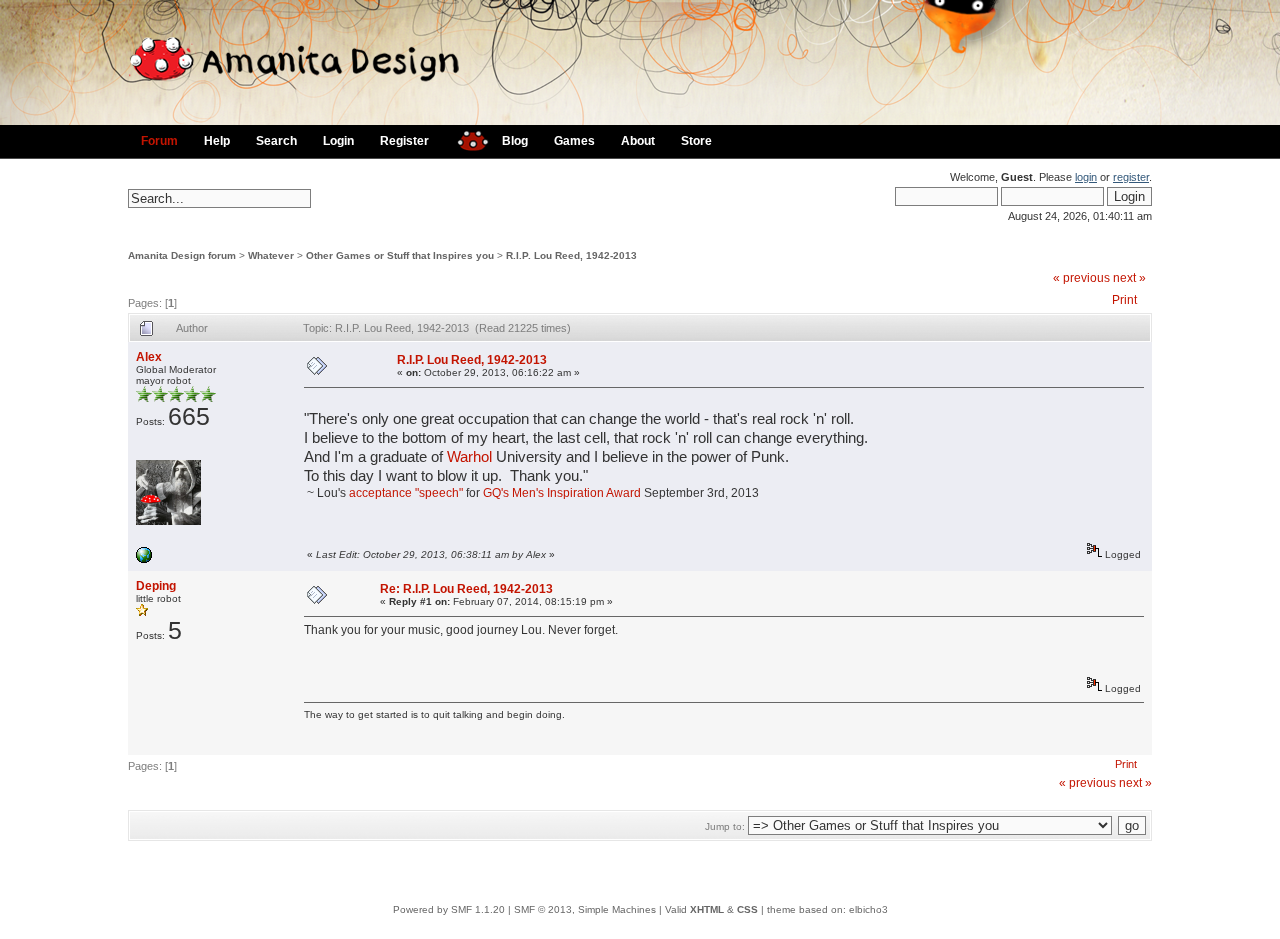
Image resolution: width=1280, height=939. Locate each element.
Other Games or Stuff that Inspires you (400, 255)
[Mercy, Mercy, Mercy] (144, 559)
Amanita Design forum (182, 255)
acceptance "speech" (406, 493)
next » (1129, 278)
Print (1124, 300)
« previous (1081, 278)
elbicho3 (868, 909)
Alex (149, 357)
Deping (156, 586)
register (1131, 177)
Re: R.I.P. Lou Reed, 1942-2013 (466, 589)
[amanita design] (465, 138)
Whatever (271, 255)
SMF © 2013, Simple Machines (585, 909)
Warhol (469, 457)
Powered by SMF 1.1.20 (449, 909)
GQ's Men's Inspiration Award (562, 493)
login (1086, 177)
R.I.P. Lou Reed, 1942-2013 (571, 255)
